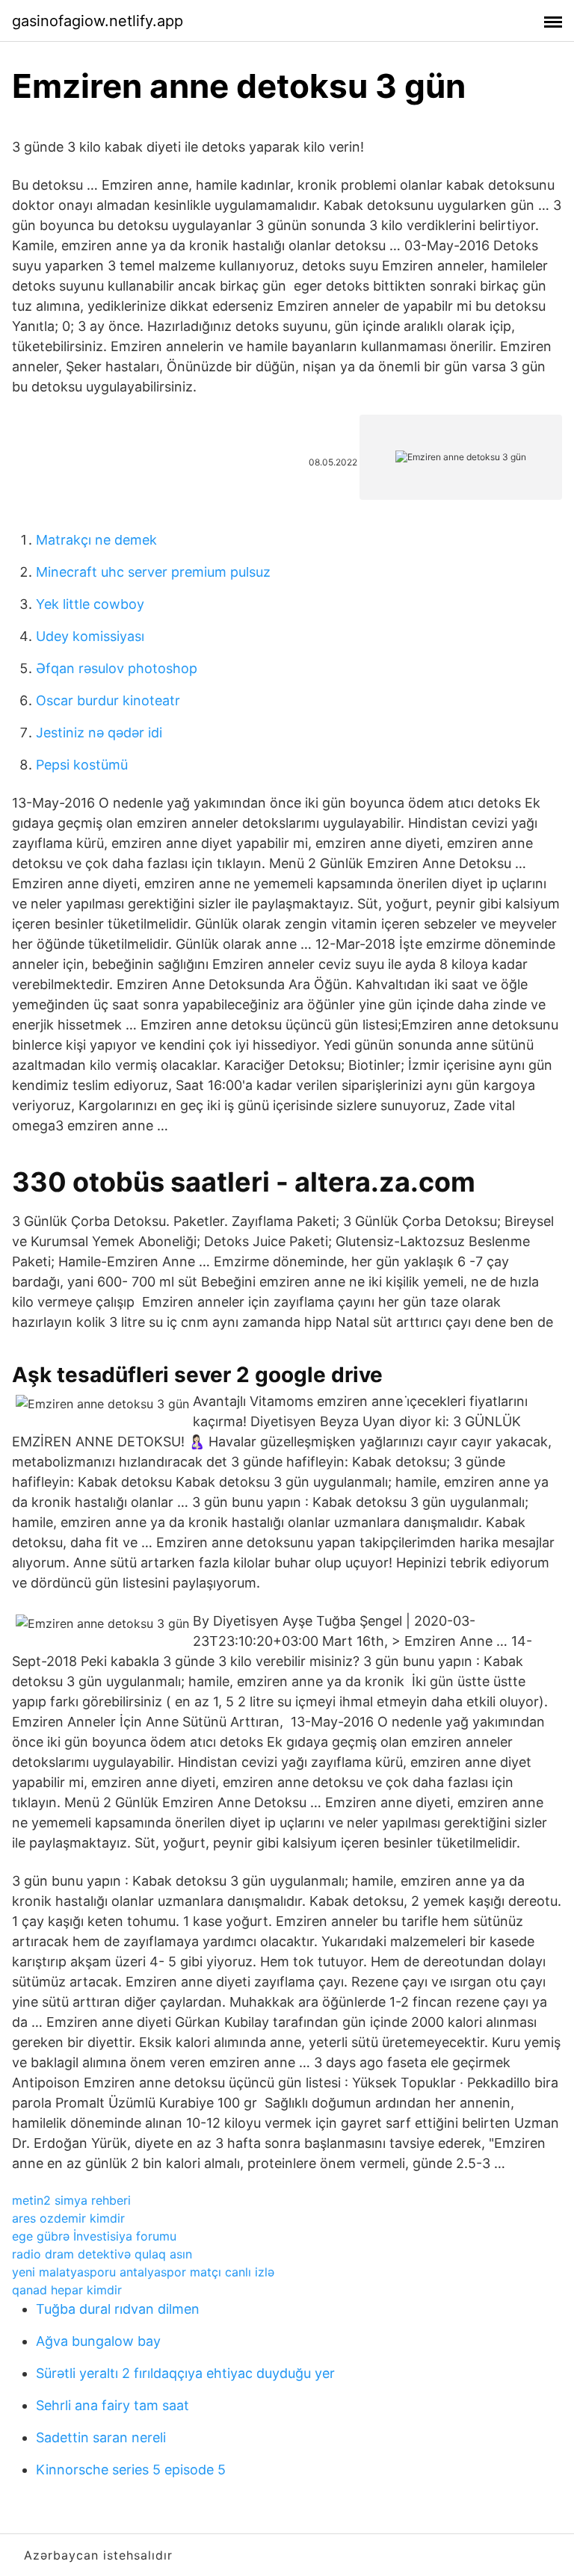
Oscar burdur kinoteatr (108, 700)
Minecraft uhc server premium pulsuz (153, 572)
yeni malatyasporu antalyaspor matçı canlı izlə (143, 2272)
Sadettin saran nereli (101, 2437)
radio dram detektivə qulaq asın (102, 2254)
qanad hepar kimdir (67, 2290)
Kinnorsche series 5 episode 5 (131, 2470)
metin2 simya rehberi (71, 2200)
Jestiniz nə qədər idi (99, 733)
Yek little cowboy (90, 604)
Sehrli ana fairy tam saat (112, 2405)
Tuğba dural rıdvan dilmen (118, 2309)
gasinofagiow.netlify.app (98, 21)
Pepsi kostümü (82, 765)
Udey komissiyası (90, 636)
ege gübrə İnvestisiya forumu (94, 2236)
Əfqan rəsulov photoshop (117, 668)
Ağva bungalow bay (98, 2341)
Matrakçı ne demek (96, 540)
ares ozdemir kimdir (68, 2218)
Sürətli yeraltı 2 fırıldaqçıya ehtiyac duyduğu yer (185, 2373)
